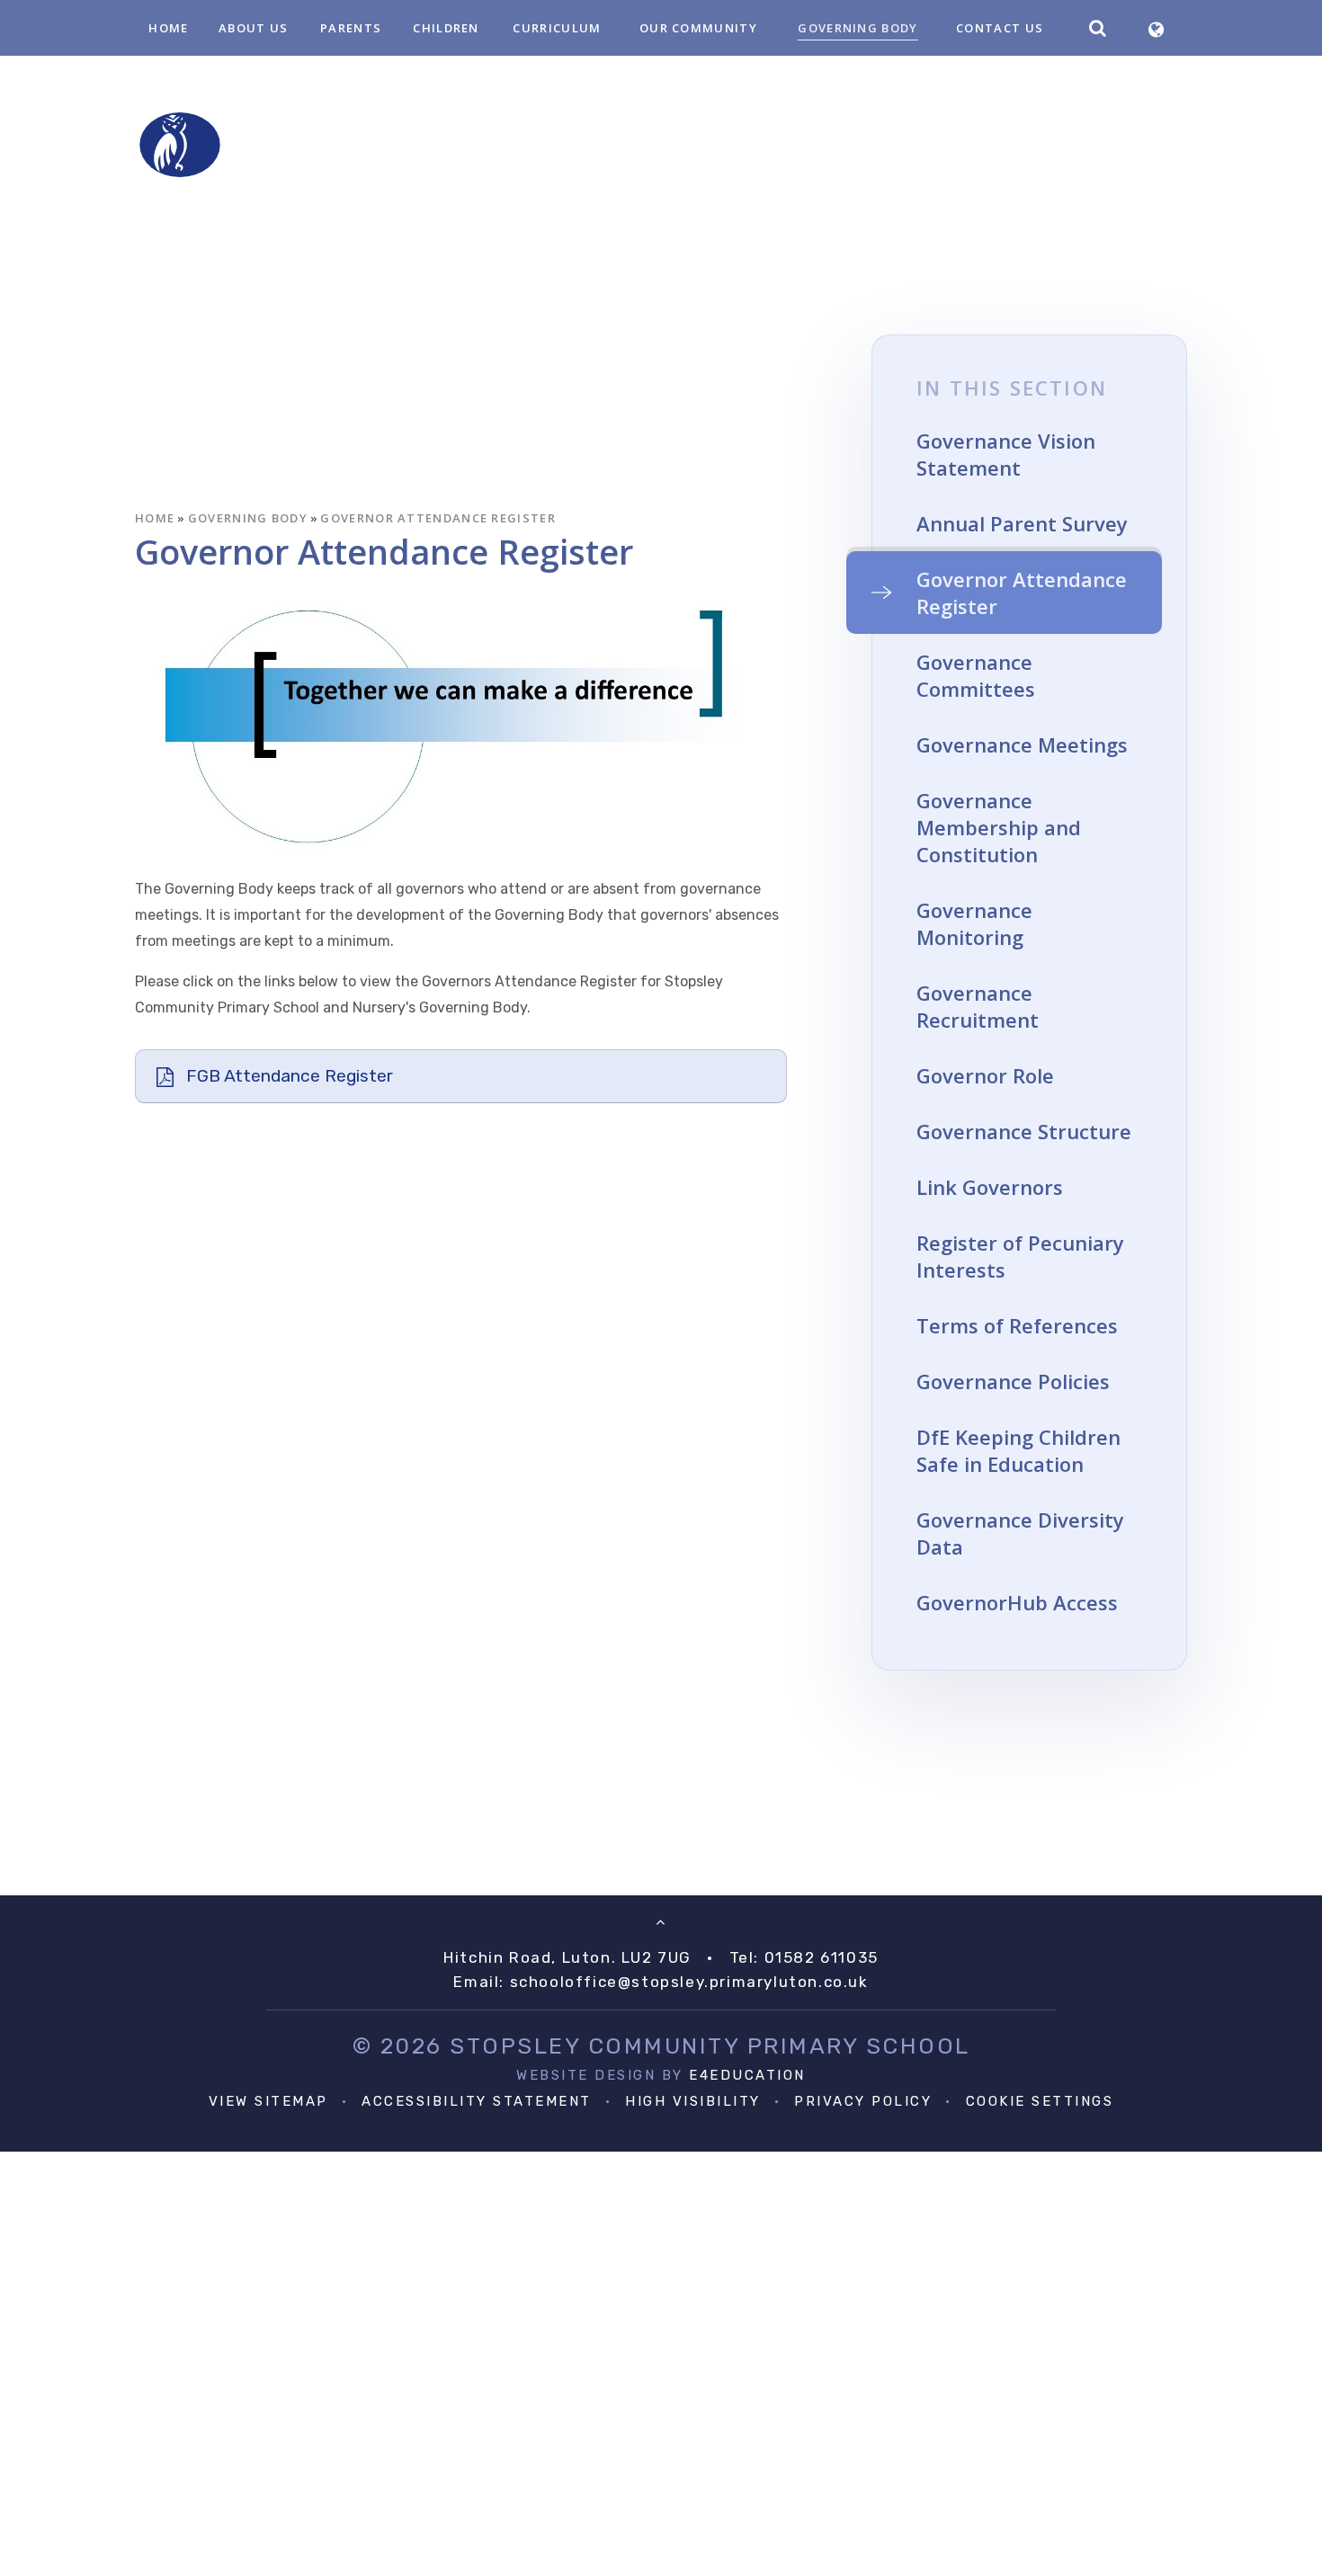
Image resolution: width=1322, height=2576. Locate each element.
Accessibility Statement (477, 2101)
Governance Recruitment (978, 1006)
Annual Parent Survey (1022, 523)
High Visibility (693, 2101)
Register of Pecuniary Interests (1020, 1256)
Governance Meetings (1022, 744)
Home (155, 518)
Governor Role (985, 1075)
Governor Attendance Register (438, 518)
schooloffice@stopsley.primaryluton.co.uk (689, 1982)
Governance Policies (1013, 1381)
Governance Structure (1024, 1131)
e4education (747, 2075)
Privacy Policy (863, 2101)
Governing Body (248, 518)
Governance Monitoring (974, 923)
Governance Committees (976, 675)
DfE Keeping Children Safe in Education (1018, 1450)
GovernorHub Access (1017, 1602)
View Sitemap (268, 2101)
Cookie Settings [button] (1040, 2101)
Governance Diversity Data (1020, 1533)
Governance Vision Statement (1006, 454)
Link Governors (990, 1187)
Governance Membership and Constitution (999, 827)
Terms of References (1017, 1325)
